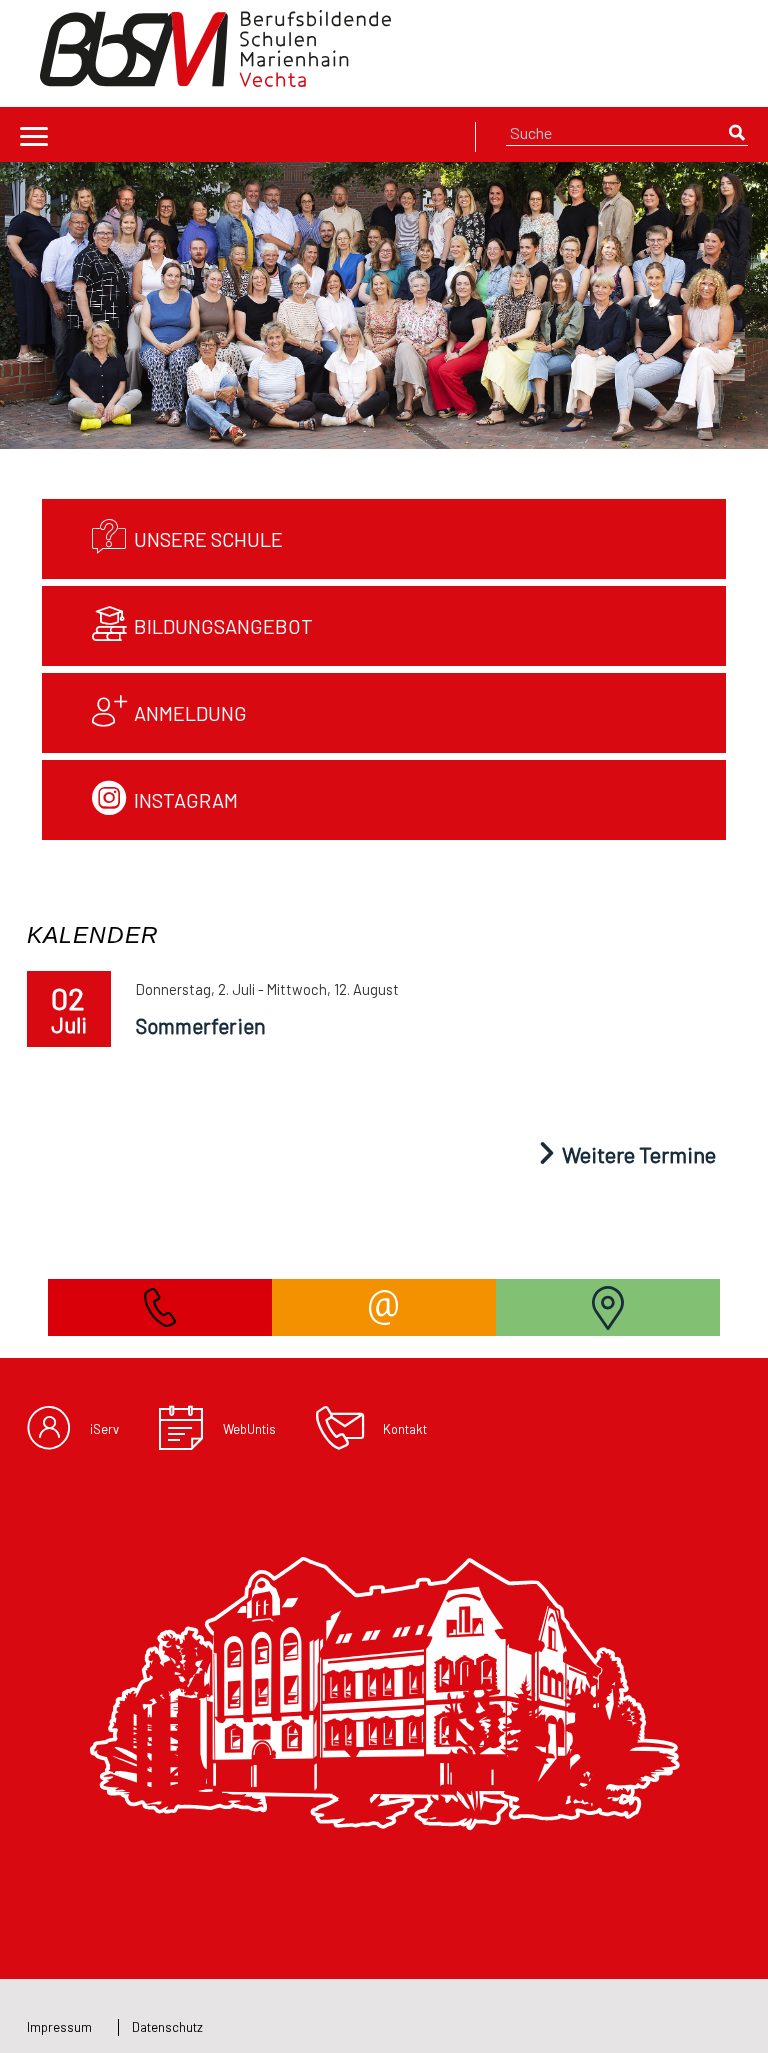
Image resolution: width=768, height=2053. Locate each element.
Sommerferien (201, 1025)
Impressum (59, 2027)
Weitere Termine (637, 1154)
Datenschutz (167, 2027)
